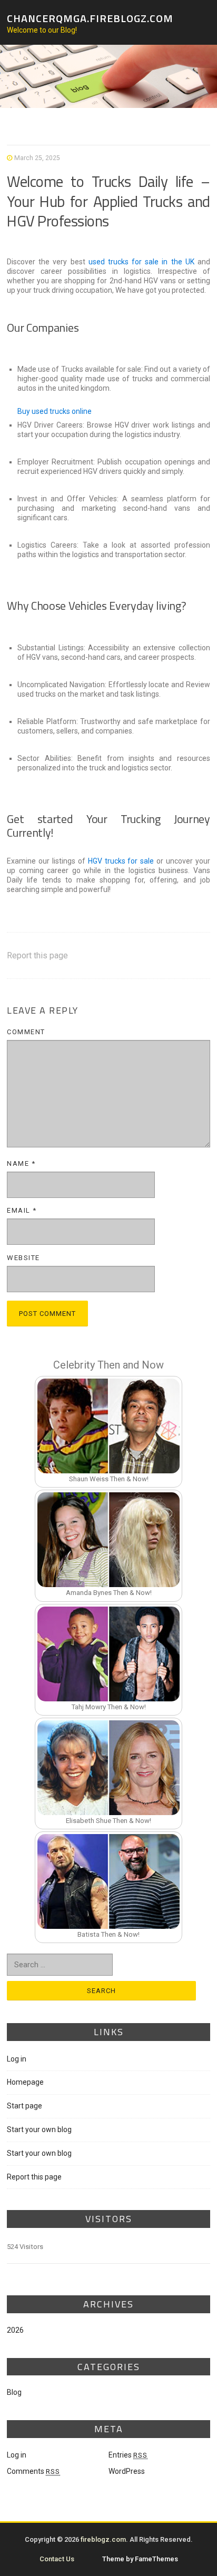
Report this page (37, 955)
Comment (26, 1032)
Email (22, 1210)
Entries (128, 2455)
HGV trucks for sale (121, 861)
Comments (33, 2471)
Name (21, 1163)
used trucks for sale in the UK (141, 262)
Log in (17, 2059)
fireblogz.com (103, 2539)
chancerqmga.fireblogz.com (90, 18)
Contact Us (57, 2559)
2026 (15, 2330)
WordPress (127, 2471)
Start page (24, 2106)
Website (23, 1258)
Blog (14, 2392)
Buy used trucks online (55, 411)
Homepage (25, 2082)
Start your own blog (39, 2129)
